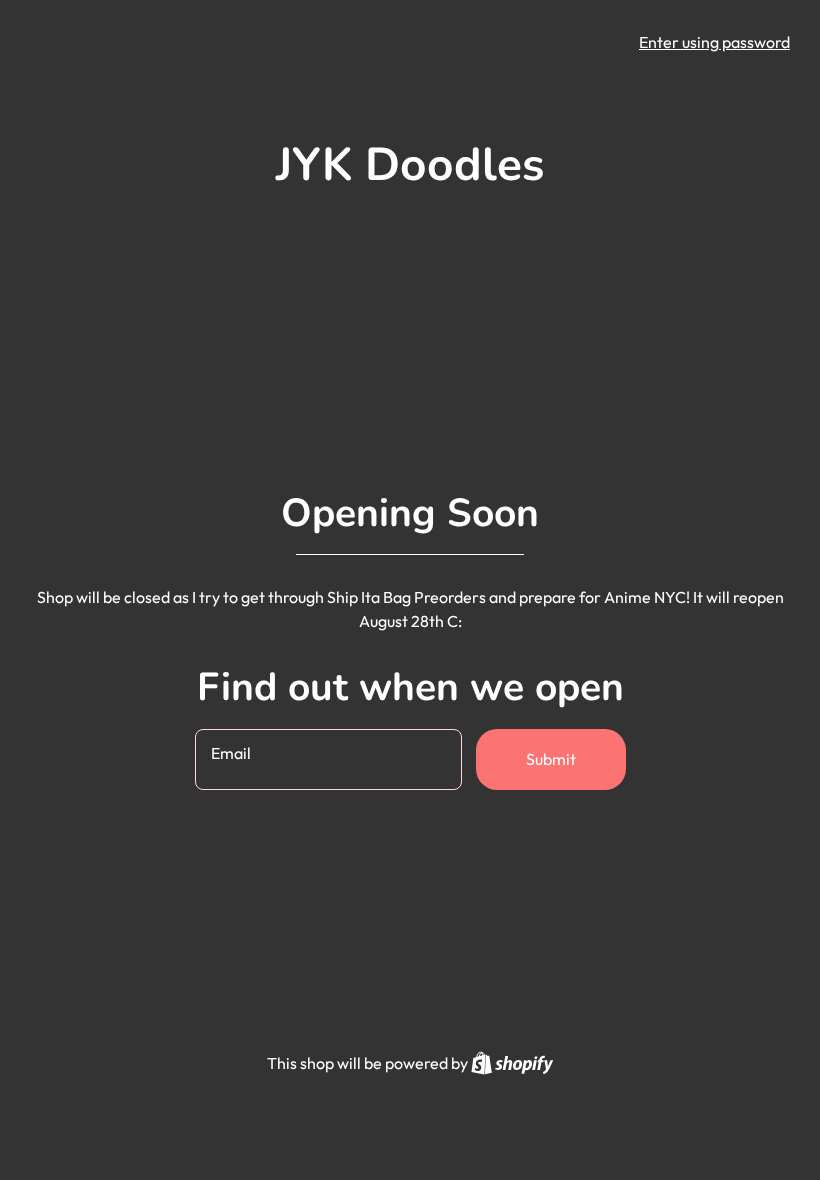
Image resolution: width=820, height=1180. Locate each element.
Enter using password (714, 42)
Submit (551, 759)
